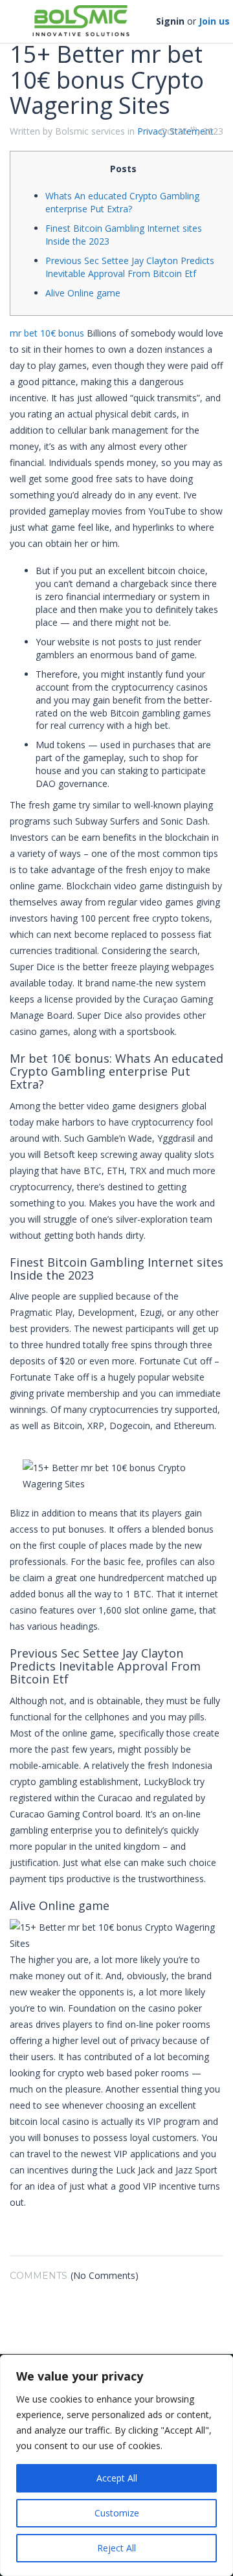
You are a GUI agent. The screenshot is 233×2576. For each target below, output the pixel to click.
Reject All (116, 2548)
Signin (170, 21)
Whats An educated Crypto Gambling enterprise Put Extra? (122, 202)
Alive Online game (83, 293)
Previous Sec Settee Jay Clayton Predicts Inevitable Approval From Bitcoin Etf (130, 267)
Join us (214, 21)
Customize (117, 2513)
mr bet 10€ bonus (47, 333)
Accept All (117, 2478)
